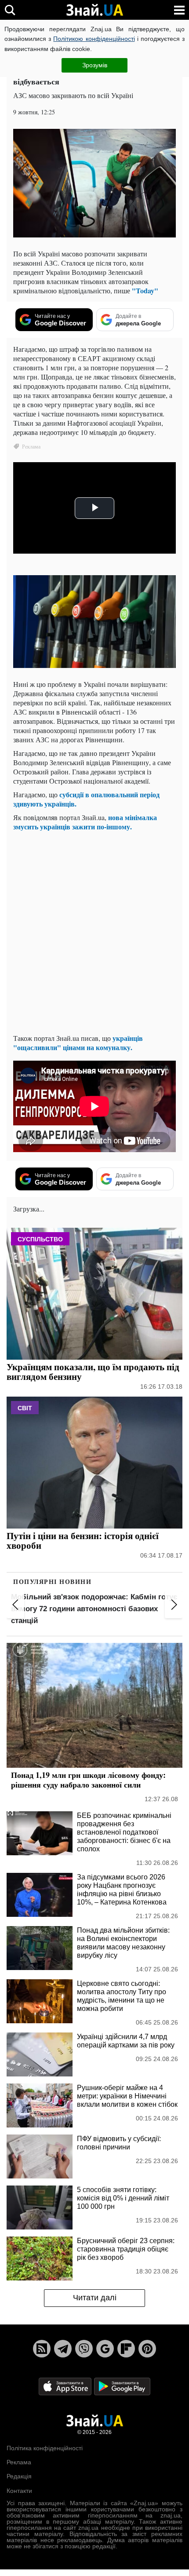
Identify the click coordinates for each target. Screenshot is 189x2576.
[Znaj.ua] (94, 10)
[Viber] (84, 2349)
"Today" (145, 290)
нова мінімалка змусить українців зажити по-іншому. (85, 822)
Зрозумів (95, 65)
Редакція (19, 2476)
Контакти (19, 2491)
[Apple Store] (66, 2386)
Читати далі (95, 2298)
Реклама (19, 2462)
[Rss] (42, 2349)
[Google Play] (122, 2386)
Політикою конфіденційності (94, 39)
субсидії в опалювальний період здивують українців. (86, 799)
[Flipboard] (126, 2349)
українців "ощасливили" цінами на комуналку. (78, 1043)
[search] (10, 10)
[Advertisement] (94, 932)
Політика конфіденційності (45, 2448)
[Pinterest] (147, 2349)
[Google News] (105, 2349)
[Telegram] (63, 2349)
